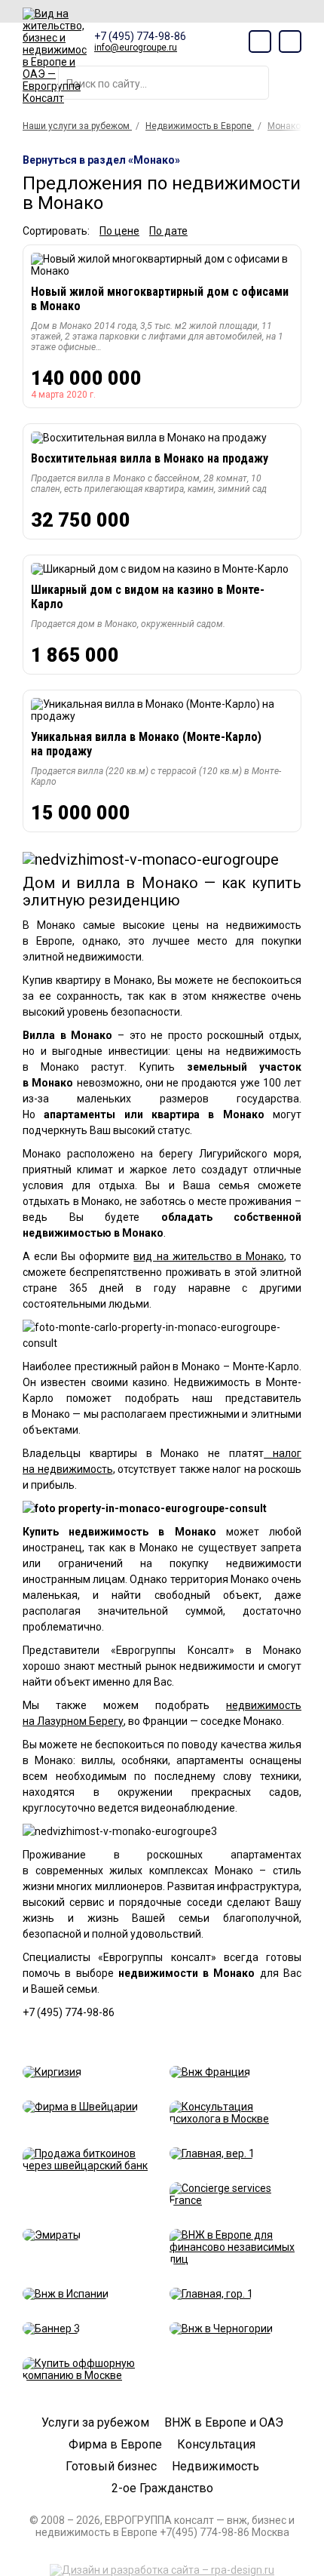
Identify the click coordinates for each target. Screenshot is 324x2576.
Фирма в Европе (115, 2444)
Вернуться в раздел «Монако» (101, 160)
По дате (168, 231)
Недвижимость (215, 2466)
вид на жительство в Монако (208, 1256)
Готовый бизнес (111, 2466)
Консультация (216, 2444)
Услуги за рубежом (95, 2422)
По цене (119, 231)
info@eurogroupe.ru (136, 48)
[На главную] (55, 56)
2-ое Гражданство (162, 2488)
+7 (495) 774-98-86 (140, 36)
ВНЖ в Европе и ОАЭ (224, 2422)
